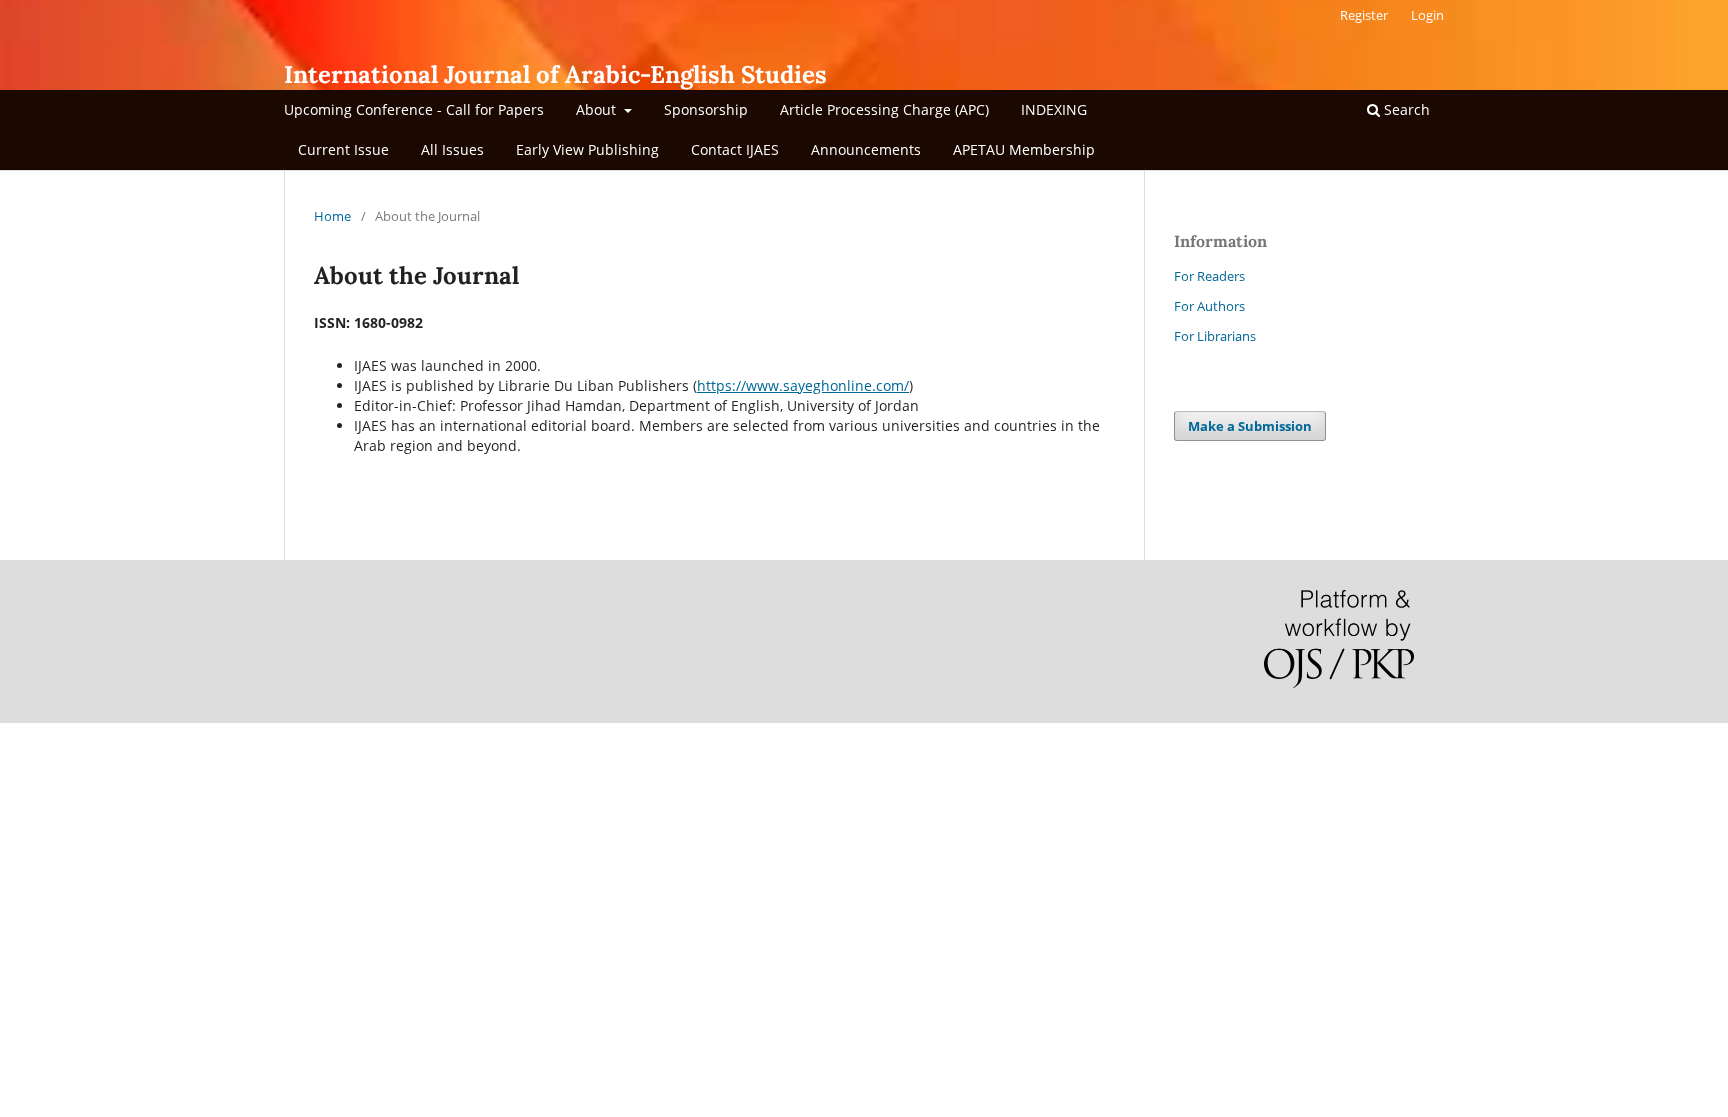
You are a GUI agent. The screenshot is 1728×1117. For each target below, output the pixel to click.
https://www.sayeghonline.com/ (803, 385)
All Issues (452, 149)
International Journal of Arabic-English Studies (555, 74)
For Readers (1209, 276)
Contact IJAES (735, 149)
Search (1405, 109)
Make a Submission (1250, 426)
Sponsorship (706, 109)
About (598, 109)
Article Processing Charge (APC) (884, 109)
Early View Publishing (587, 149)
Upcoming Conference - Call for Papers (414, 109)
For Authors (1209, 306)
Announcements (866, 149)
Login (1427, 15)
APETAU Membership (1024, 149)
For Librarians (1215, 336)
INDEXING (1054, 109)
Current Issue (343, 149)
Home (332, 216)
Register (1364, 15)
